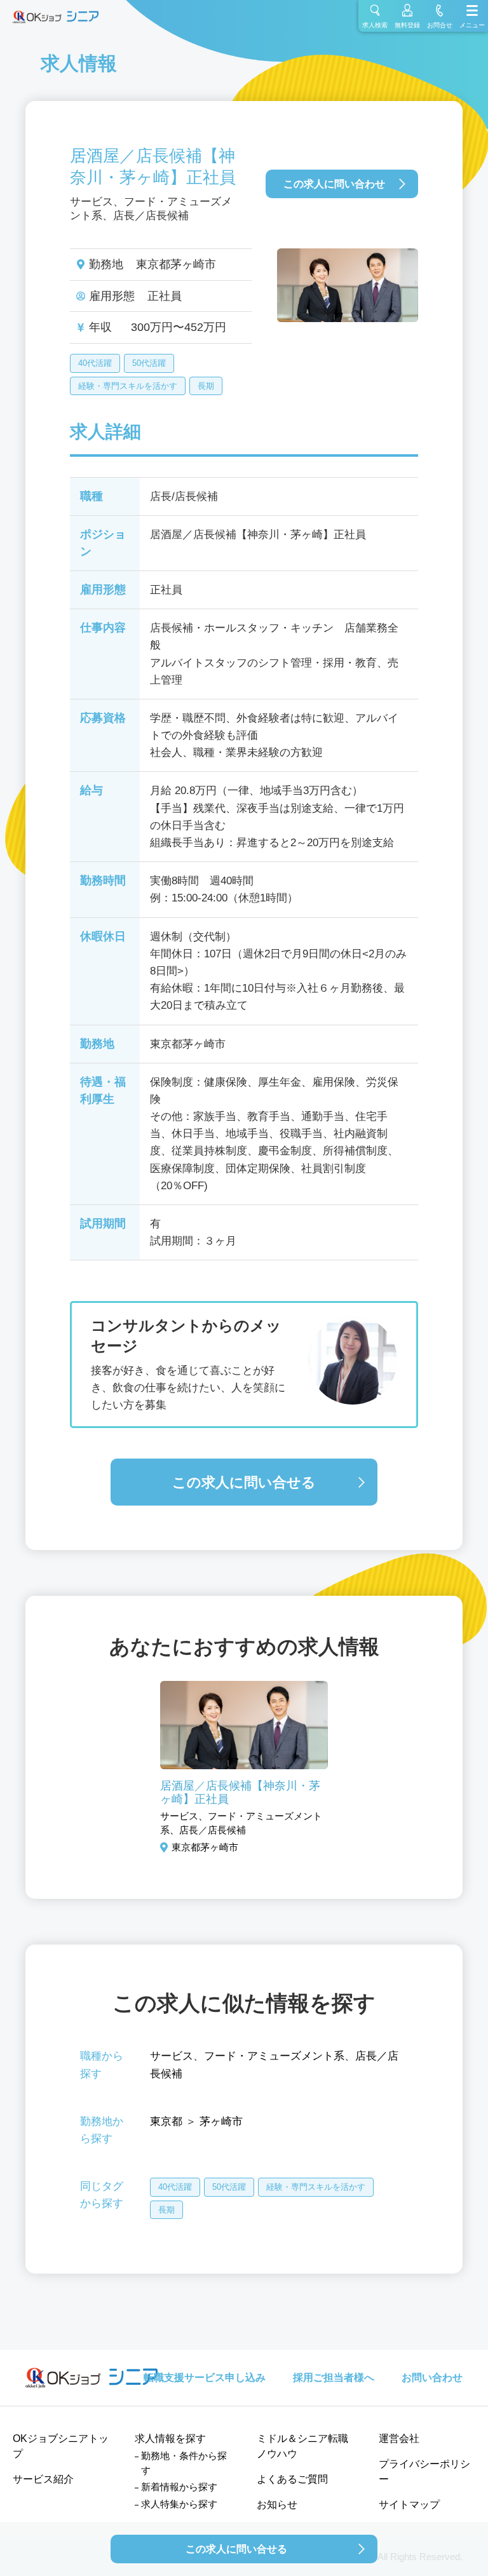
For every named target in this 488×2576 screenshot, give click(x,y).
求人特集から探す (179, 2504)
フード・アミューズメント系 (274, 2056)
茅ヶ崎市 (221, 2121)
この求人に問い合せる (244, 1482)
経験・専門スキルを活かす (128, 386)
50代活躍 (149, 363)
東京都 (166, 2121)
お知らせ (277, 2505)
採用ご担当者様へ (334, 2377)
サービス (172, 2056)
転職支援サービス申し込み (205, 2377)
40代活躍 (95, 363)
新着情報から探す (179, 2487)
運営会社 (399, 2438)
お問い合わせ (432, 2377)
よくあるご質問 (292, 2479)
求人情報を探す (170, 2438)
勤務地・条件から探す (184, 2463)
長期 (206, 386)
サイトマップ (409, 2505)
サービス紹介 (43, 2479)
